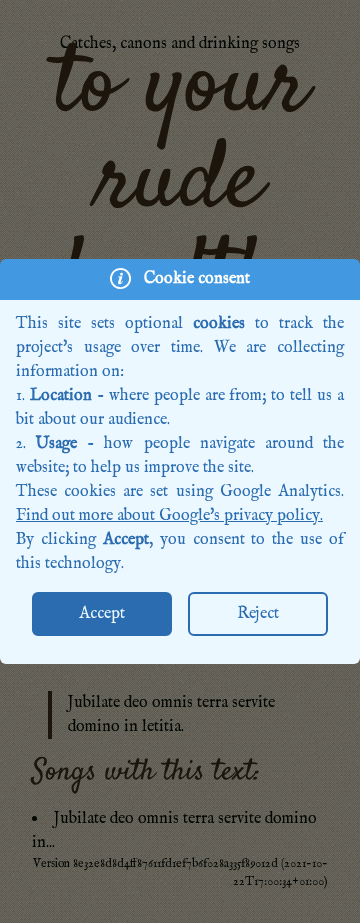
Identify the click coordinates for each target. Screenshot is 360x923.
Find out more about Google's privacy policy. (169, 516)
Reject (258, 614)
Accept (102, 614)
